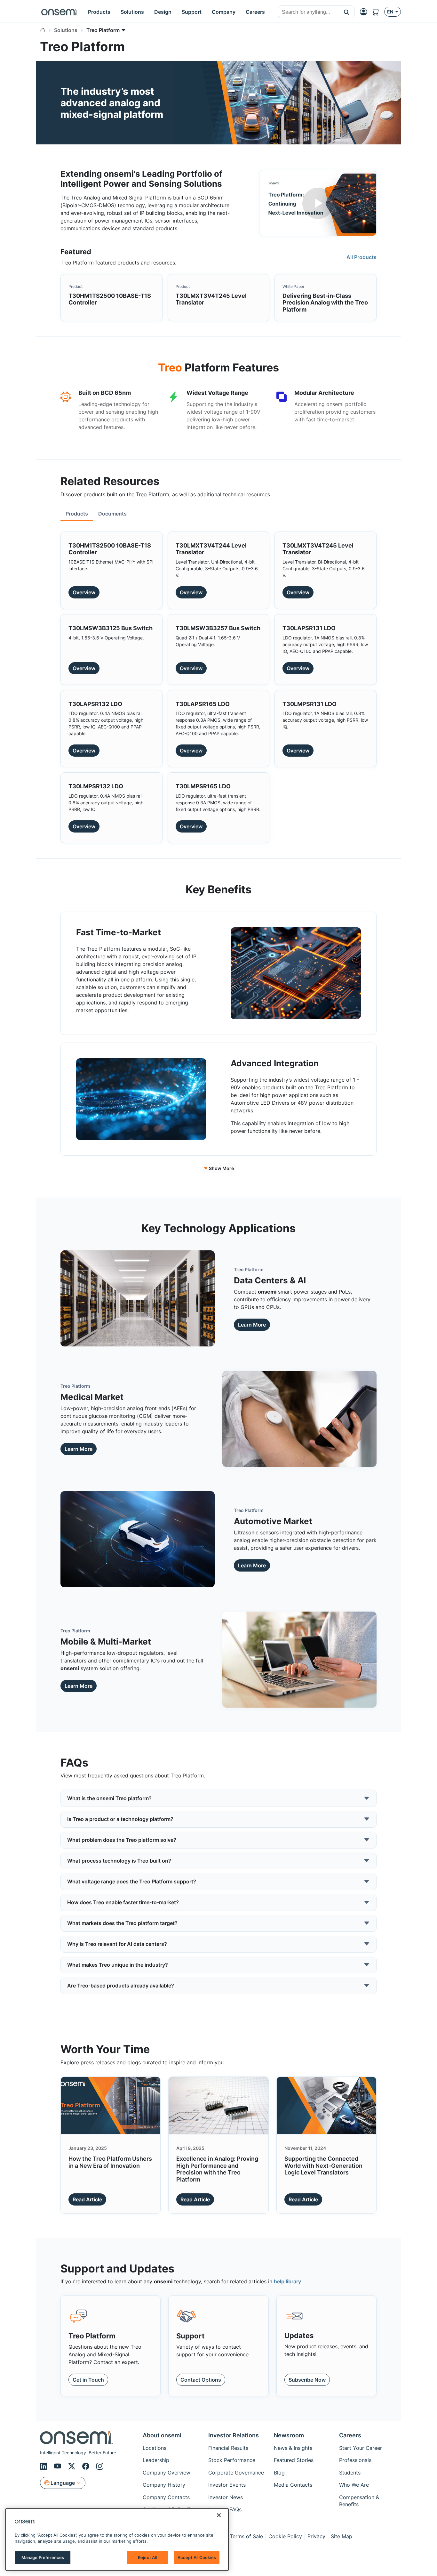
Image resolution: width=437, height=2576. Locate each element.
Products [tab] (77, 514)
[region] (117, 2539)
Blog (279, 2473)
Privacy (316, 2536)
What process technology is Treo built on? (119, 1861)
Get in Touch (88, 2380)
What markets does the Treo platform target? (122, 1923)
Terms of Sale (246, 2536)
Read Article (87, 2199)
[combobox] (308, 12)
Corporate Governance (236, 2473)
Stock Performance (232, 2460)
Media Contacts (293, 2485)
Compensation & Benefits (359, 2501)
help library (287, 2281)
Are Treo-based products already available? (121, 1986)
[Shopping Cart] (378, 12)
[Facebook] (87, 2466)
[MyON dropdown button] (365, 12)
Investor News (226, 2497)
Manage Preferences (43, 2557)
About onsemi (162, 2435)
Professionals (355, 2460)
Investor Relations (234, 2435)
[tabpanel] (219, 685)
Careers (350, 2435)
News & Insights (293, 2448)
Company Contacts (166, 2497)
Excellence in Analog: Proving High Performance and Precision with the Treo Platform (217, 2169)
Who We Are (354, 2485)
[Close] (219, 2515)
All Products (362, 257)
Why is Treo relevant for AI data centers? (117, 1944)
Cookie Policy (285, 2536)
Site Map (342, 2536)
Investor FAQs (225, 2509)
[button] (347, 12)
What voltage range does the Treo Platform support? (132, 1881)
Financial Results (228, 2448)
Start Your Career (361, 2448)
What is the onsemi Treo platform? (109, 1798)
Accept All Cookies (197, 2557)
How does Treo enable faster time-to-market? (123, 1902)
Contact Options (201, 2380)
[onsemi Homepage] (60, 12)
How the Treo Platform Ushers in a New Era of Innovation (110, 2162)
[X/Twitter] (73, 2466)
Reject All (147, 2557)
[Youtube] (59, 2466)
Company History (164, 2485)
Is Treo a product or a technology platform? (120, 1819)
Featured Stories (294, 2460)
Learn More (252, 1325)
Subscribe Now (307, 2380)
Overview (84, 592)
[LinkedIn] (44, 2466)
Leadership (156, 2460)
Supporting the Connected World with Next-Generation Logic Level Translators (323, 2166)
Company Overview (167, 2473)
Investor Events (227, 2485)
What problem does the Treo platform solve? (122, 1840)
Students (350, 2473)
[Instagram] (100, 2466)
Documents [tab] (112, 514)
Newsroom (289, 2435)
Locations (155, 2448)
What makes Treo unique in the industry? (118, 1965)
